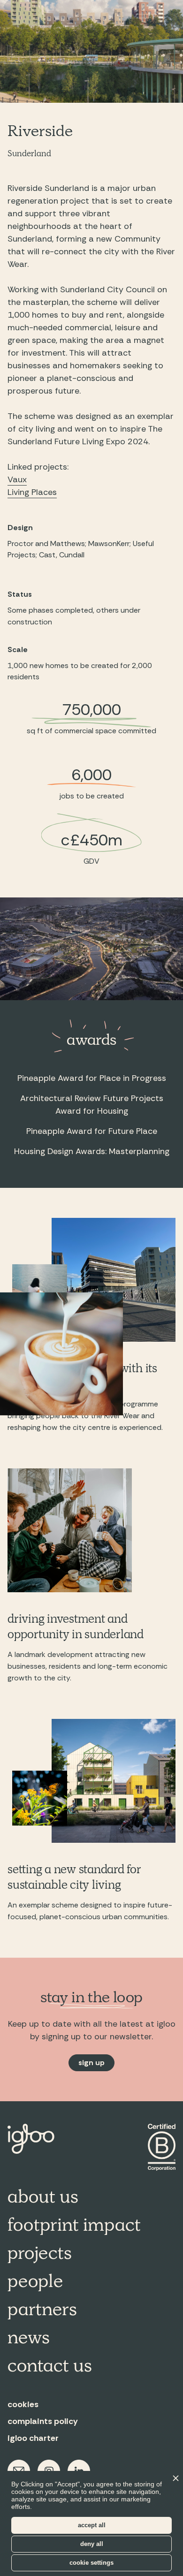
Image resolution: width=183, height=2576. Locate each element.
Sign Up (91, 2063)
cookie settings (91, 2563)
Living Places (32, 492)
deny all (92, 2544)
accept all (92, 2525)
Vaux (17, 479)
